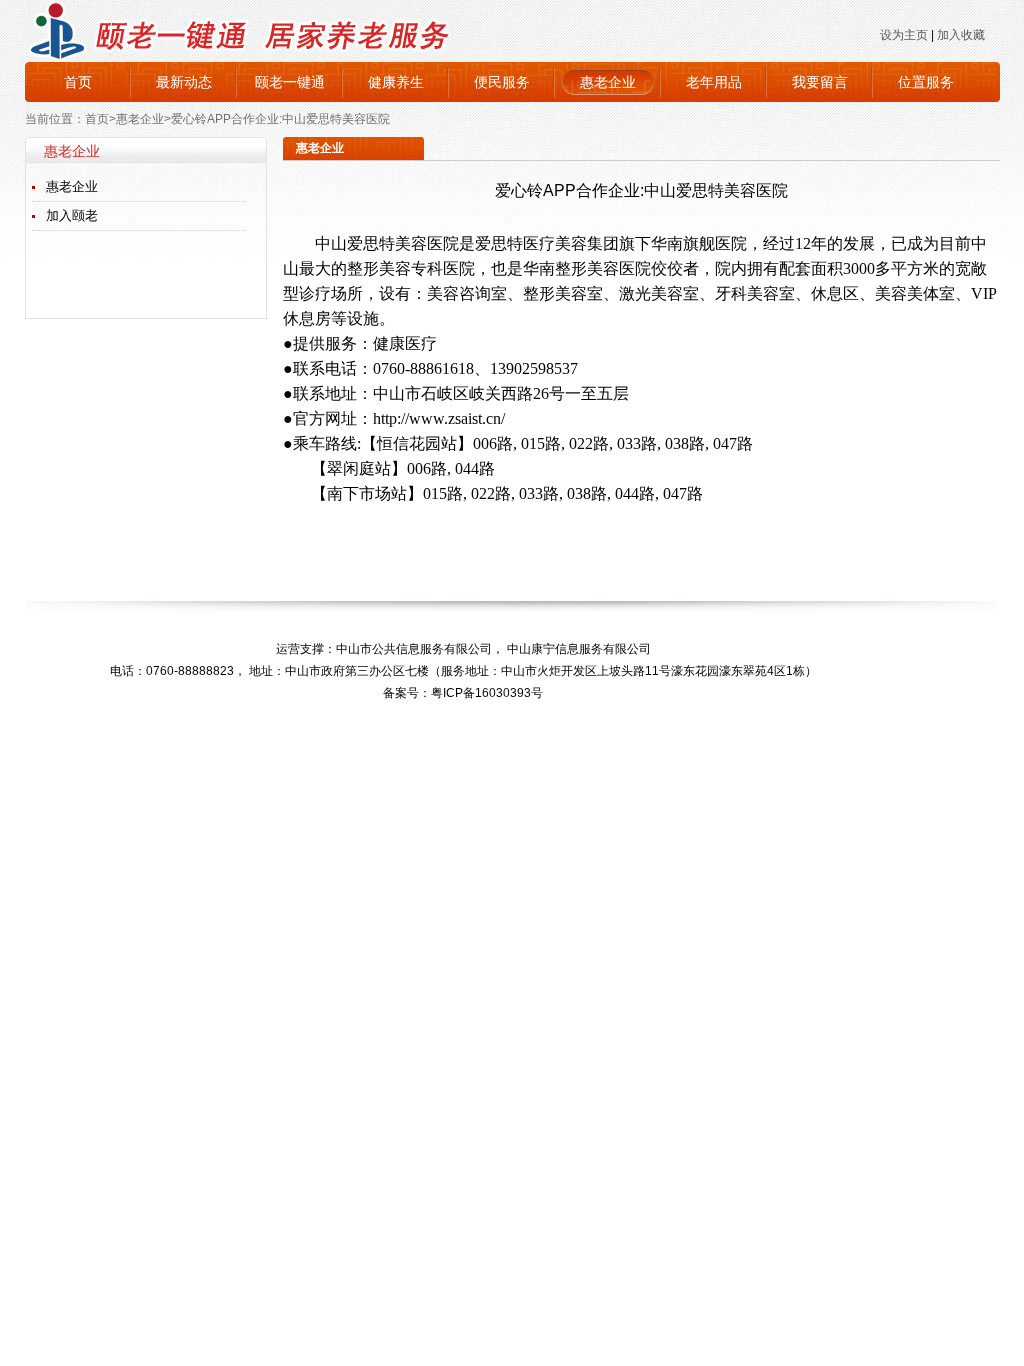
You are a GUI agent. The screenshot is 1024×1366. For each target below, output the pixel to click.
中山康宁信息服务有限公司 (579, 649)
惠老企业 (608, 82)
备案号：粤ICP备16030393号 (463, 693)
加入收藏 (961, 35)
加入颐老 (72, 215)
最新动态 (184, 82)
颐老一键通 (290, 82)
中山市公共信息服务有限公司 (414, 649)
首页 (78, 82)
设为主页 (904, 35)
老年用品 (714, 82)
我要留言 (820, 82)
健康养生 (396, 82)
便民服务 (502, 82)
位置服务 (926, 82)
